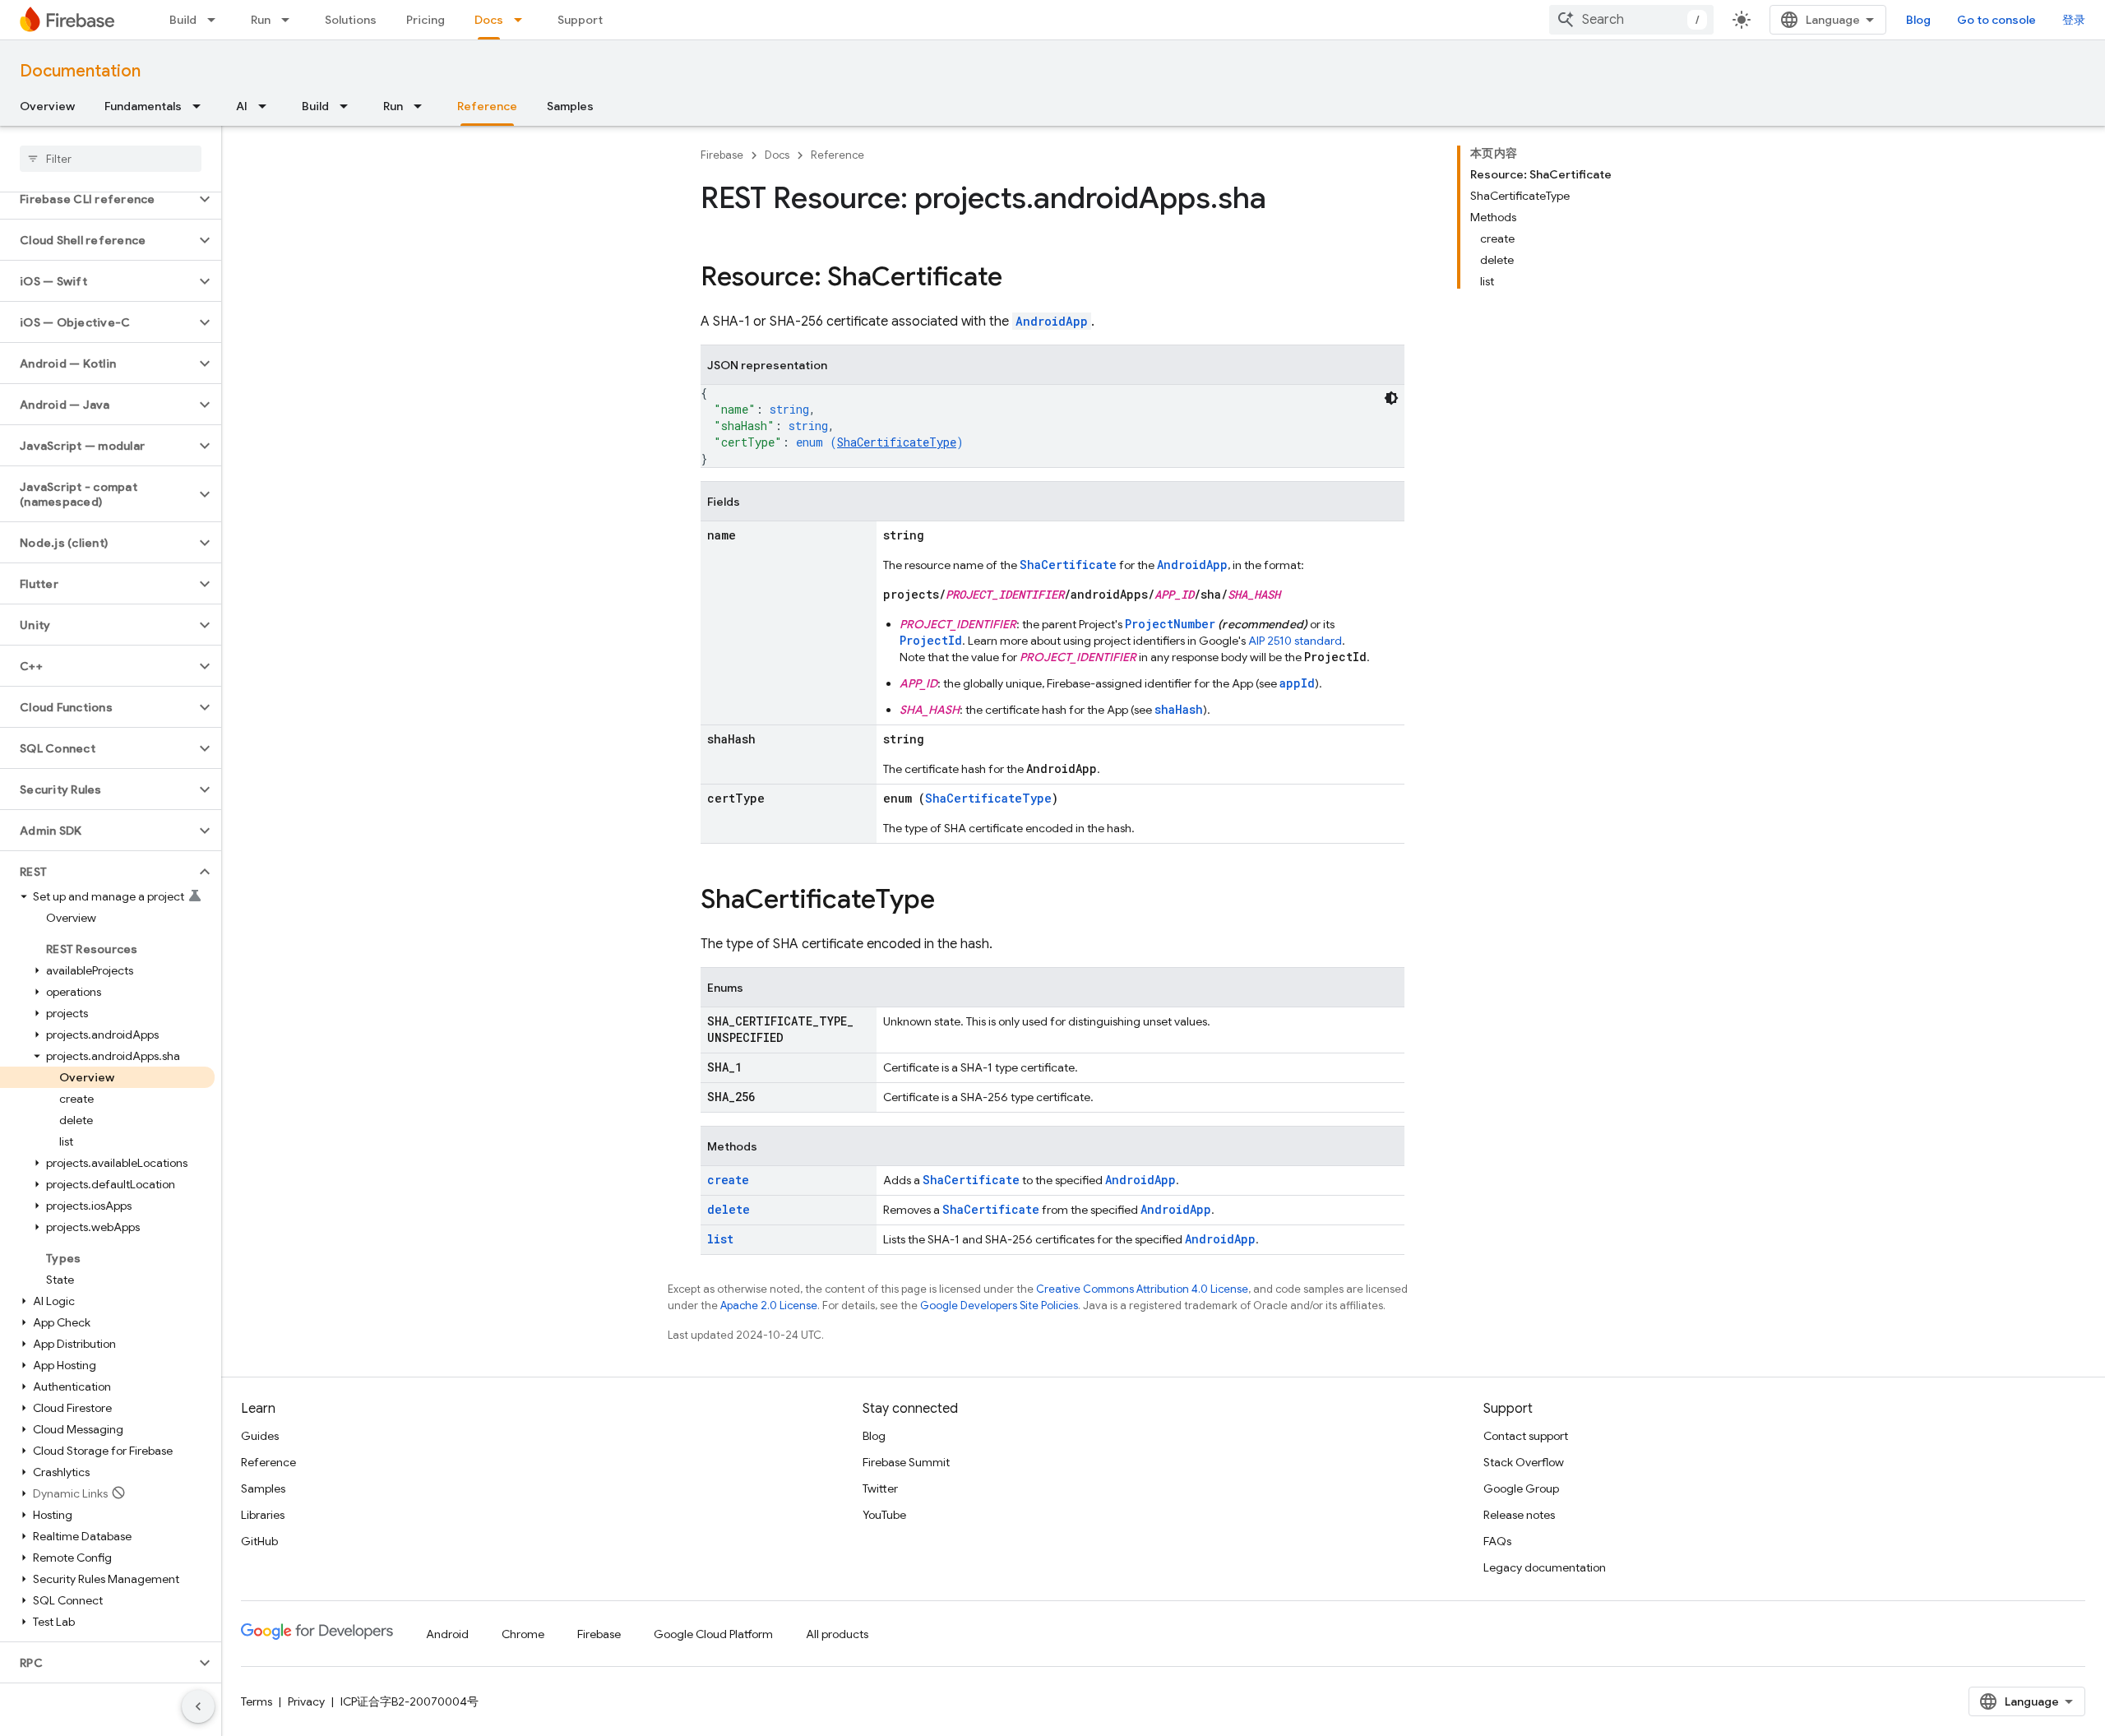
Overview (47, 106)
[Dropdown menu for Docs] (523, 20)
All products (837, 1634)
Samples (570, 106)
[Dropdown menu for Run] (290, 20)
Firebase (722, 155)
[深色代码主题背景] (1391, 398)
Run (261, 20)
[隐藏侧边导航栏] (198, 1706)
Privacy (306, 1701)
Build (183, 20)
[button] (97, 199)
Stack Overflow (1524, 1462)
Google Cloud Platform (713, 1634)
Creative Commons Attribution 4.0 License (1142, 1289)
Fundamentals (143, 106)
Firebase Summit (906, 1462)
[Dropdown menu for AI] (267, 106)
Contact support (1526, 1436)
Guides (260, 1436)
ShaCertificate (1068, 565)
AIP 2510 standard (1295, 641)
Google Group (1521, 1488)
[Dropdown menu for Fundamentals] (201, 106)
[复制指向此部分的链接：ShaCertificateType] (951, 901)
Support (580, 20)
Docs (489, 20)
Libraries (263, 1515)
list (720, 1239)
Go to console (1996, 20)
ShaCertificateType (897, 442)
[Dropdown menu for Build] (216, 20)
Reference (487, 106)
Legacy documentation (1545, 1567)
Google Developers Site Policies (999, 1305)
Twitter (880, 1488)
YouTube (884, 1515)
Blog (1918, 20)
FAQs (1497, 1541)
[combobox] (1631, 20)
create (728, 1180)
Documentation (80, 71)
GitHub (259, 1541)
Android (447, 1634)
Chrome (523, 1634)
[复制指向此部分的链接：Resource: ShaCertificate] (1019, 279)
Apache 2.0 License (769, 1305)
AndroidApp (1052, 321)
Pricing (426, 20)
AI (242, 106)
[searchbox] (111, 159)
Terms (257, 1701)
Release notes (1519, 1515)
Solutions (351, 20)
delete (729, 1209)
